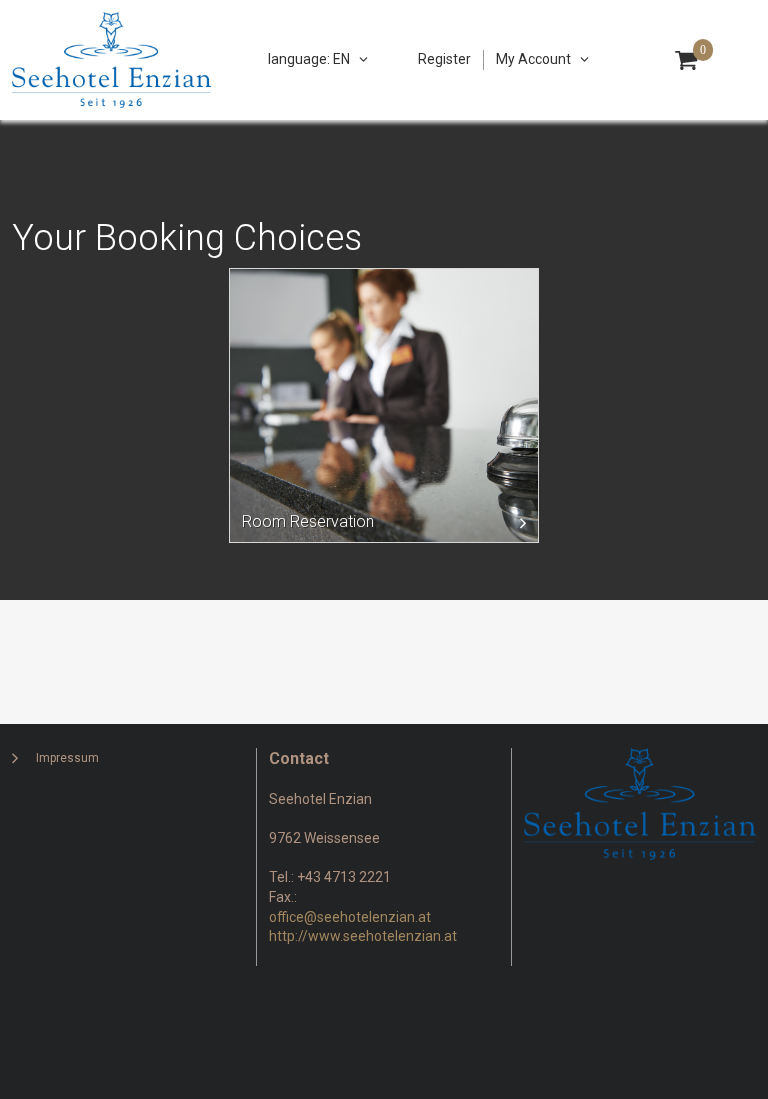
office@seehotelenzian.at (350, 917)
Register (444, 59)
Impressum (67, 758)
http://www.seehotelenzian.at (363, 936)
